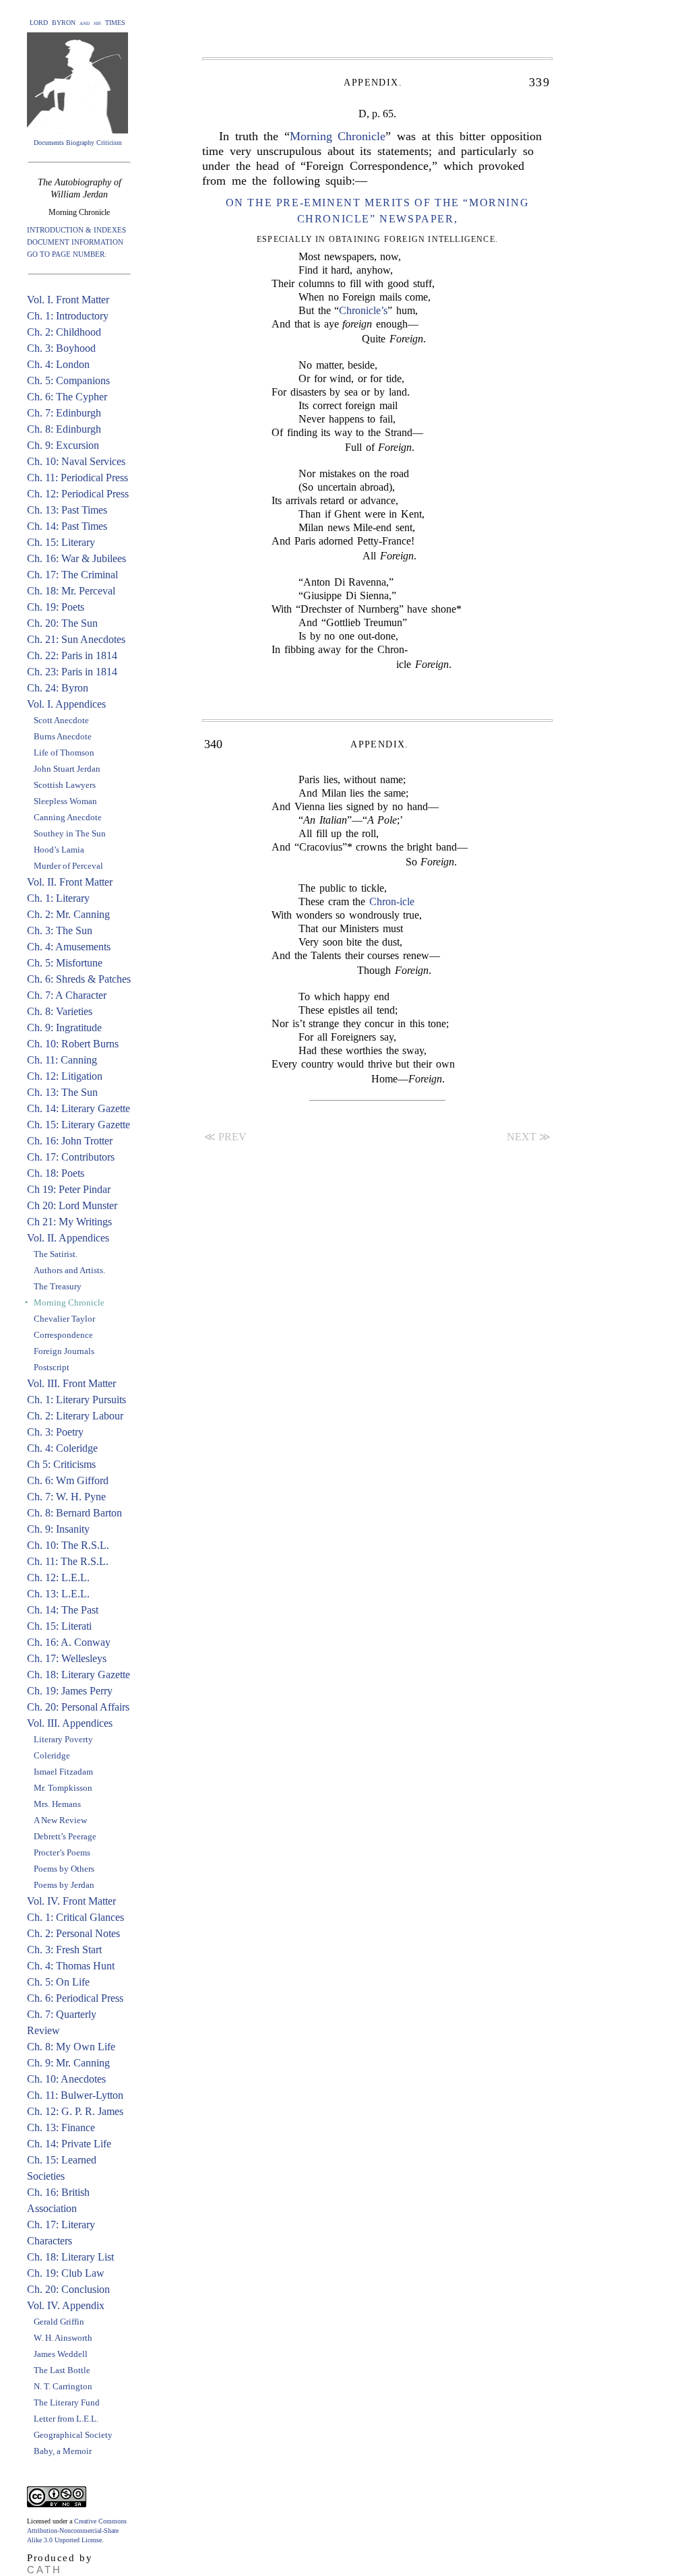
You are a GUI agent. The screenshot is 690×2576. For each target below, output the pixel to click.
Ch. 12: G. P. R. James (75, 2111)
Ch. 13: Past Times (67, 510)
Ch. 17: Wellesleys (67, 1658)
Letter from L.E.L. (66, 2419)
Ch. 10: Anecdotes (66, 2079)
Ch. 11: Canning (62, 1060)
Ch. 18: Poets (56, 1173)
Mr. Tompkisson (63, 1788)
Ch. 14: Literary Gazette (79, 1108)
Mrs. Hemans (57, 1804)
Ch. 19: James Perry (70, 1691)
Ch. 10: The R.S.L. (68, 1545)
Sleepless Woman (65, 801)
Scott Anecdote (61, 720)
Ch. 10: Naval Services (76, 461)
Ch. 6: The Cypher (67, 397)
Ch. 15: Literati (59, 1626)
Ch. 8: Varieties (60, 1011)
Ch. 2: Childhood (64, 332)
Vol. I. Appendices (66, 704)
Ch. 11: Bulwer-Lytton (75, 2095)
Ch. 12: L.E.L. (58, 1577)
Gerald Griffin (59, 2322)
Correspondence (63, 1335)
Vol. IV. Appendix (66, 2305)
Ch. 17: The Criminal (72, 575)
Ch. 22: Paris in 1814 (72, 655)
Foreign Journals (64, 1351)
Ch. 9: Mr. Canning (68, 2063)
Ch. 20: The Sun (62, 623)
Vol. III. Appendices (70, 1723)
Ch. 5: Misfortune (65, 963)
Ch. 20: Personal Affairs (78, 1707)
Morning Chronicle (338, 136)
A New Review (60, 1820)
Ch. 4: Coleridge (62, 1448)
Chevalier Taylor (64, 1319)
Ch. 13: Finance (61, 2127)
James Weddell (61, 2354)
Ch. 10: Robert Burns (73, 1044)
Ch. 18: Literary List (70, 2257)
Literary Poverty (63, 1739)
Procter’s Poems (62, 1852)
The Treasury (58, 1286)
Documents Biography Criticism (78, 143)
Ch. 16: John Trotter (70, 1141)
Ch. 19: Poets (56, 607)
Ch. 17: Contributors (71, 1157)
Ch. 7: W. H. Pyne (66, 1497)
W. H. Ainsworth (63, 2338)
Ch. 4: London (58, 364)
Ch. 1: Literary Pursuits (76, 1400)
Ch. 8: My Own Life (71, 2047)
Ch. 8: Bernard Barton (74, 1513)
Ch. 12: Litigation (65, 1076)
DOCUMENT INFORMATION (75, 242)
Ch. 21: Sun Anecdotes (76, 639)
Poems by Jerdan (64, 1885)
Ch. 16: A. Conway (69, 1642)
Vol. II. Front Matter (70, 882)
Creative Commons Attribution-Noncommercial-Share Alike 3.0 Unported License (77, 2531)
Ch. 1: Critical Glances (75, 1917)
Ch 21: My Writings (69, 1222)
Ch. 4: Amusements (69, 947)
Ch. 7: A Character (67, 995)
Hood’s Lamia (59, 850)
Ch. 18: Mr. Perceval (71, 591)
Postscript (52, 1367)
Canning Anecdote (68, 817)
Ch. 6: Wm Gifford (68, 1480)
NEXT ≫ (529, 1137)
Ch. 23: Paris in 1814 (72, 672)
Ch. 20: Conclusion (68, 2289)
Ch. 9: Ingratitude (64, 1028)
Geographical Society (73, 2435)
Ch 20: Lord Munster (72, 1205)
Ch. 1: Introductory (68, 316)
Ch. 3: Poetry (55, 1432)
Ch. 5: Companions (68, 380)
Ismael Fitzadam (63, 1772)
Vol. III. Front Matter (71, 1383)
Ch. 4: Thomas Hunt (71, 1966)
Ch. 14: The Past (63, 1610)
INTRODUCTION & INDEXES (76, 230)
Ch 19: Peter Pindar (69, 1189)
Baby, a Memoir (63, 2451)
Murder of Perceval (68, 866)
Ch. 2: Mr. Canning (68, 914)
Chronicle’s (363, 310)
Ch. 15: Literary (61, 542)
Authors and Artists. (69, 1270)
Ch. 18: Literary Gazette (79, 1675)
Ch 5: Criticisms (61, 1464)
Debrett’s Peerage (65, 1836)
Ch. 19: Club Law (66, 2273)
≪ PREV (225, 1137)
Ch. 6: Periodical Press (75, 1998)
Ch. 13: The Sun (62, 1092)
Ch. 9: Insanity (58, 1529)
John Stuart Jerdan (67, 769)
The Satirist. (56, 1254)
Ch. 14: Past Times (67, 526)
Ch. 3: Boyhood (61, 348)
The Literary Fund (67, 2402)
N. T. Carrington (63, 2386)
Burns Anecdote (63, 736)
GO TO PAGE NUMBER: (67, 254)
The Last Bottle (62, 2370)
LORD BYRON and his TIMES (77, 23)
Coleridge (52, 1755)
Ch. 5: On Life (58, 1982)
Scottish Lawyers (65, 785)
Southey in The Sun (70, 833)
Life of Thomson (64, 753)
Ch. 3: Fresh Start (64, 1950)
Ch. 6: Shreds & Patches (79, 979)
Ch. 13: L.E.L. (58, 1594)
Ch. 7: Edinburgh (64, 413)
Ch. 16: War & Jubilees (76, 558)
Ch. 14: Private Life (69, 2144)
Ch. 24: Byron (58, 688)
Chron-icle (392, 901)
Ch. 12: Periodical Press (78, 494)
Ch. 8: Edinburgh (64, 429)
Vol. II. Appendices (68, 1238)
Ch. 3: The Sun (60, 930)
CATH (44, 2570)
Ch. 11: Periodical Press (77, 478)
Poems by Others (64, 1869)
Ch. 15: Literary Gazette (79, 1125)
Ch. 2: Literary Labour (75, 1416)
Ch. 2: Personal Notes (73, 1933)
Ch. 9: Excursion (63, 445)
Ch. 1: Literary (58, 898)
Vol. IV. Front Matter (71, 1901)
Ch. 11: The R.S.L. (68, 1561)
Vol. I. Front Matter (68, 300)
